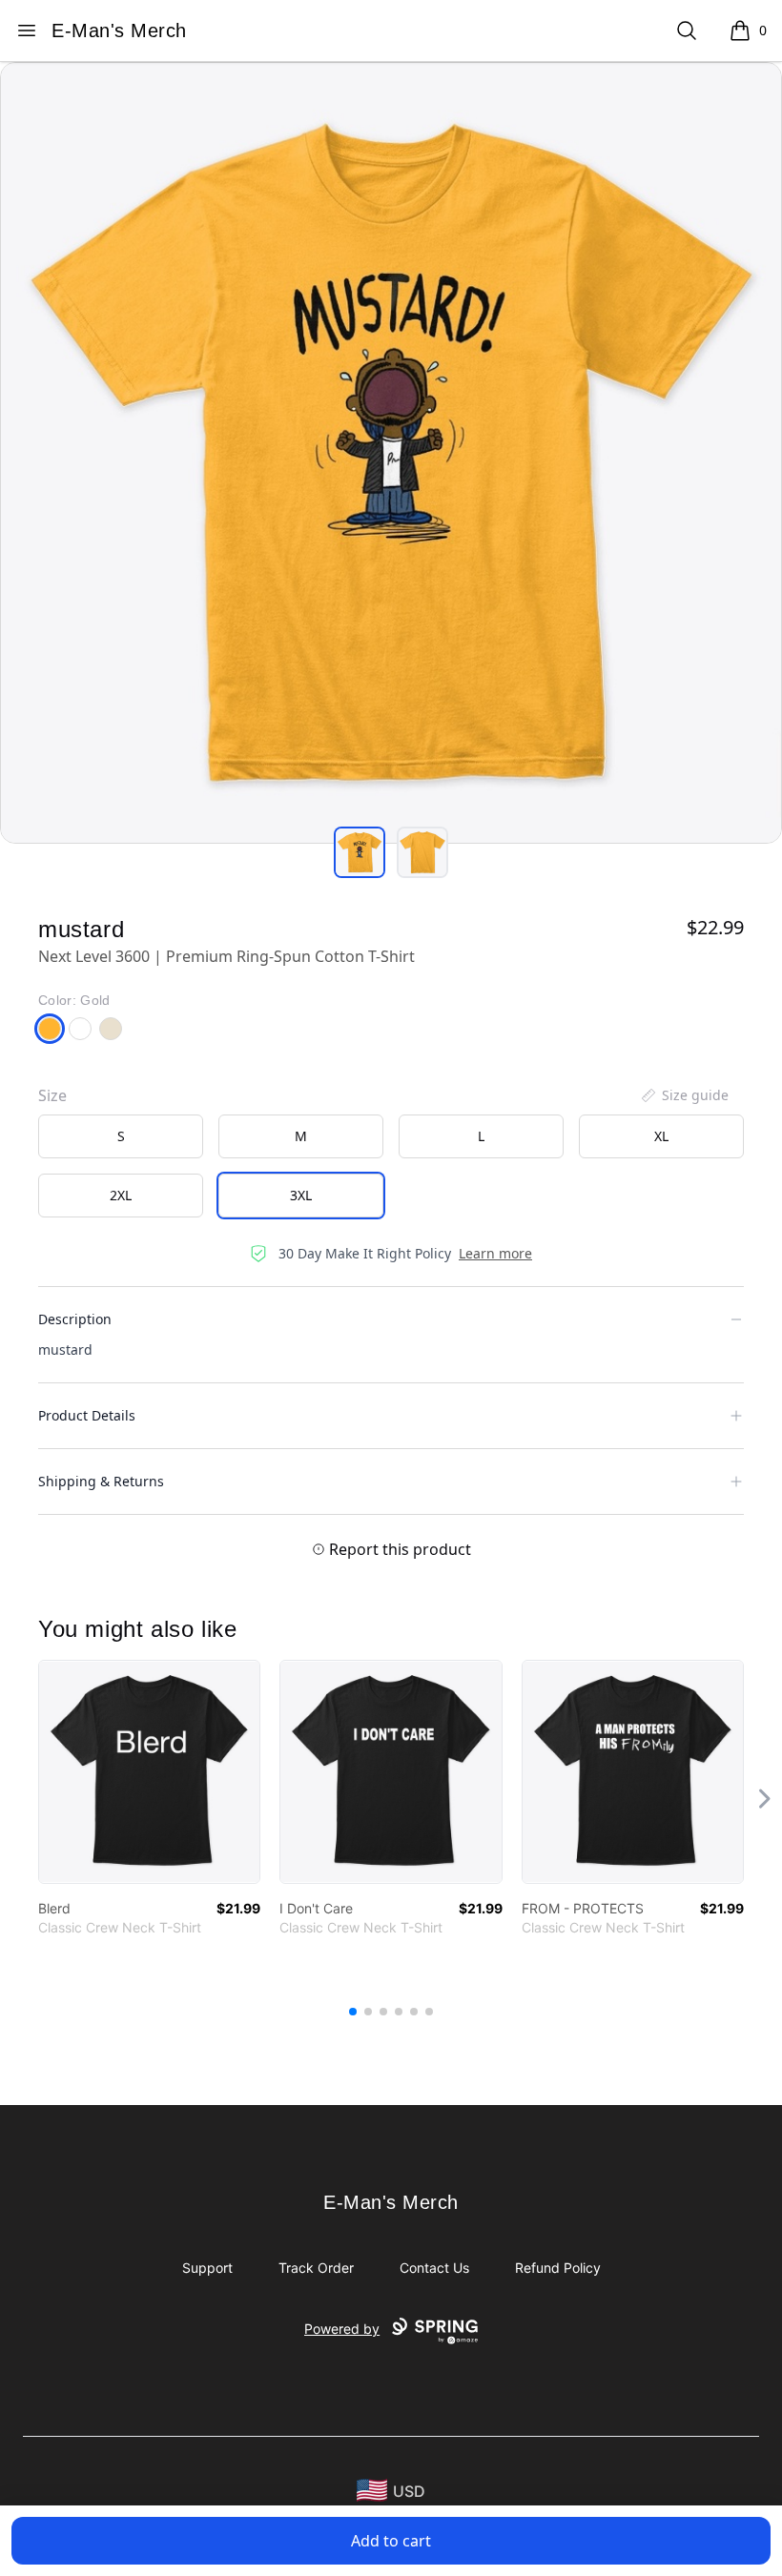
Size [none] (52, 1095)
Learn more (495, 1253)
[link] (149, 1772)
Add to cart (391, 2541)
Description (75, 1319)
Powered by (342, 2329)
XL (661, 1136)
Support (207, 2268)
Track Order (316, 2268)
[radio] (121, 1136)
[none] (684, 1095)
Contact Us (434, 2268)
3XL (301, 1195)
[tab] (360, 852)
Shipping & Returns (101, 1481)
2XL (121, 1195)
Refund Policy (558, 2268)
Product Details (87, 1415)
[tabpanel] (391, 453)
